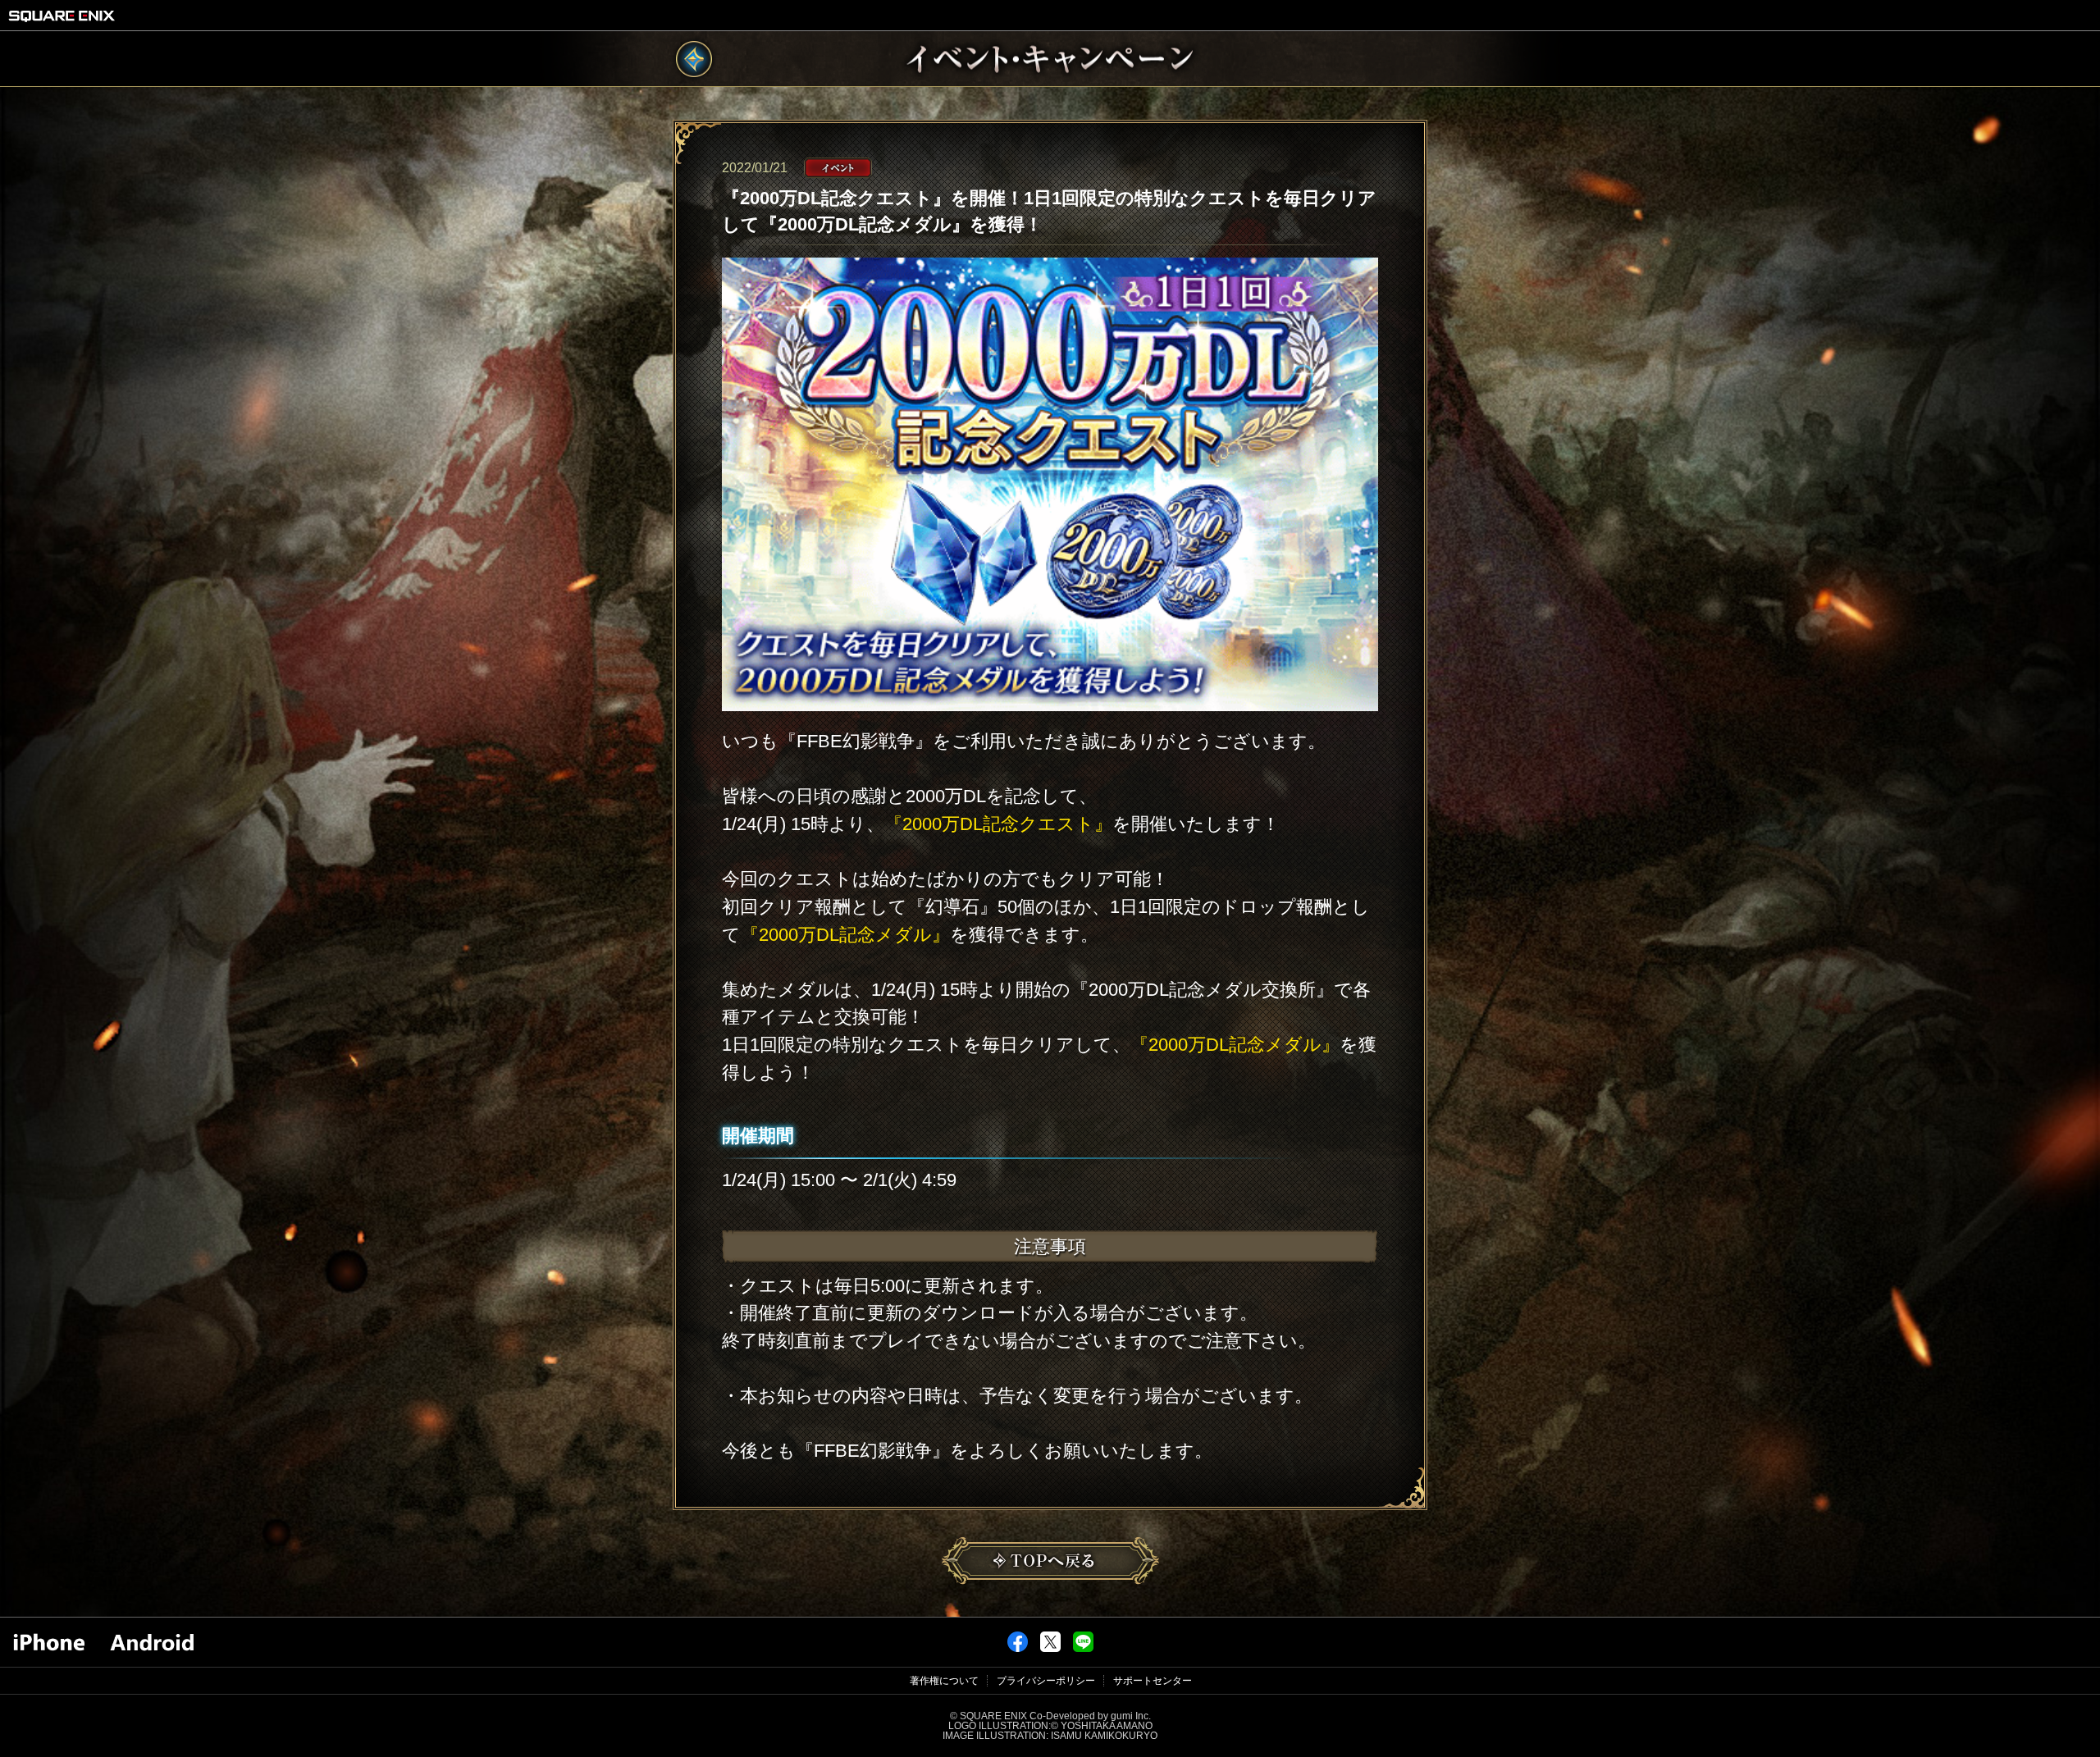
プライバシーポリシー (1046, 1681)
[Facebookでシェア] (1018, 1649)
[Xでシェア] (1050, 1649)
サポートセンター (1153, 1681)
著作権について (944, 1681)
